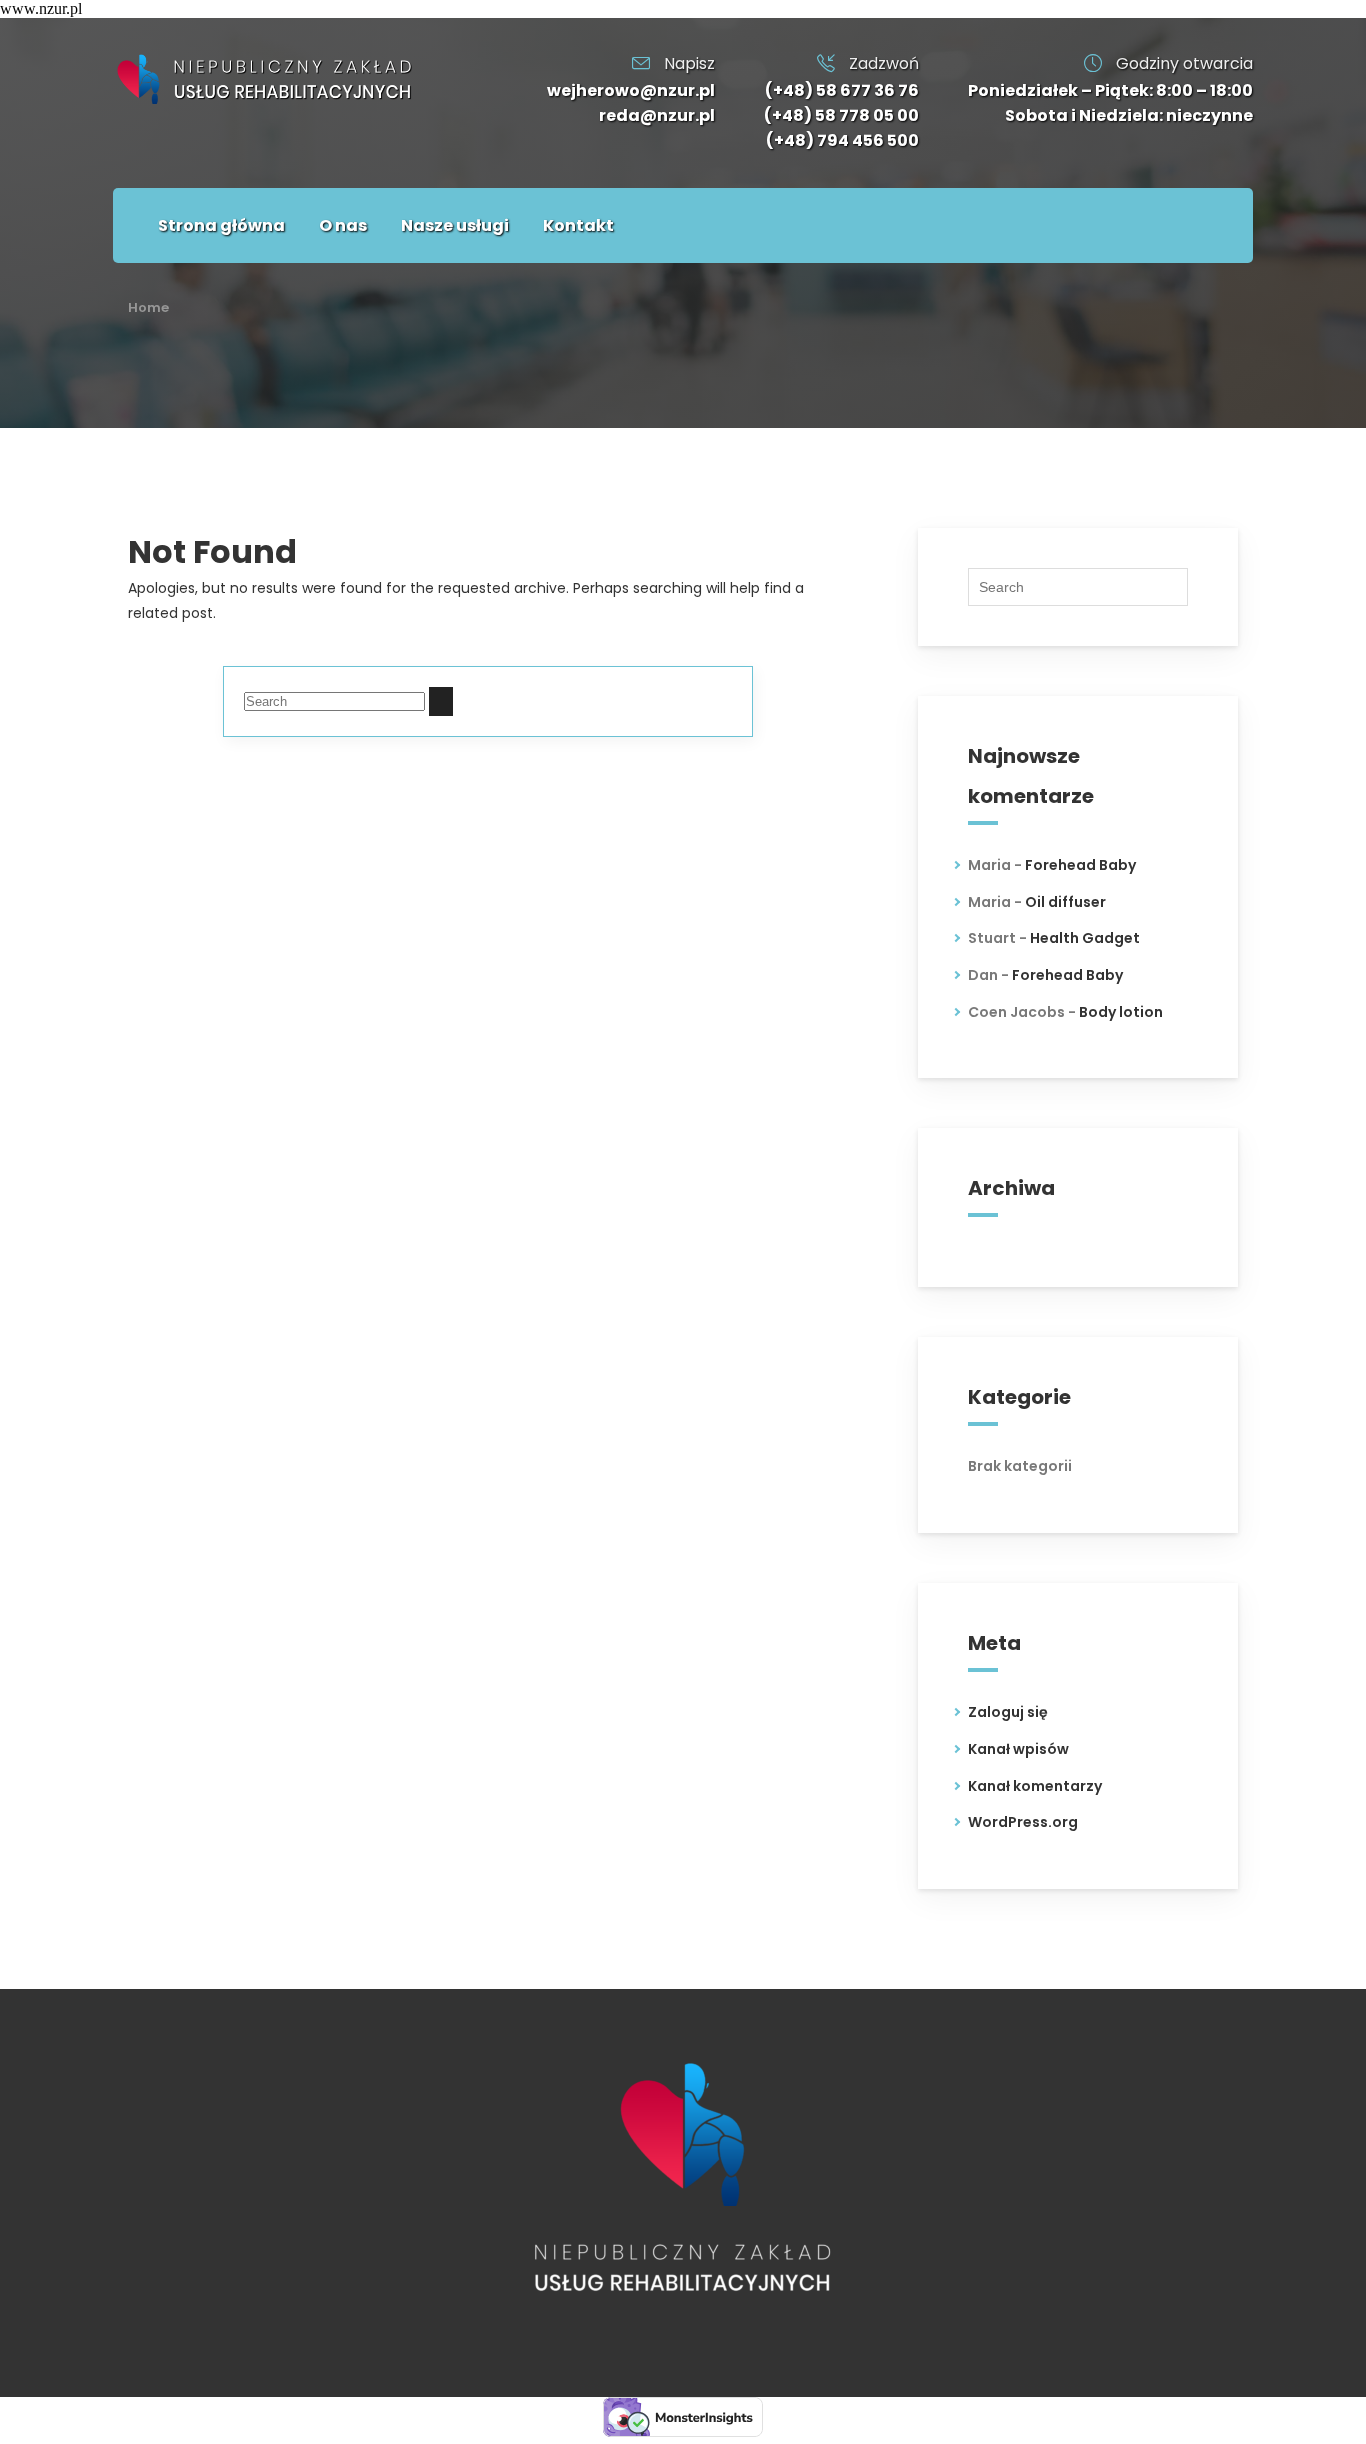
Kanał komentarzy (1035, 1786)
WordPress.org (1023, 1822)
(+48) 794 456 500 (842, 140)
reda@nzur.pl (657, 115)
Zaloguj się (1008, 1712)
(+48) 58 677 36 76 (842, 90)
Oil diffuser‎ (1065, 902)
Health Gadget (1085, 938)
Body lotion (1121, 1012)
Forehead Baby (1080, 865)
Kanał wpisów (1018, 1749)
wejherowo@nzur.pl (631, 90)
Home (148, 307)
